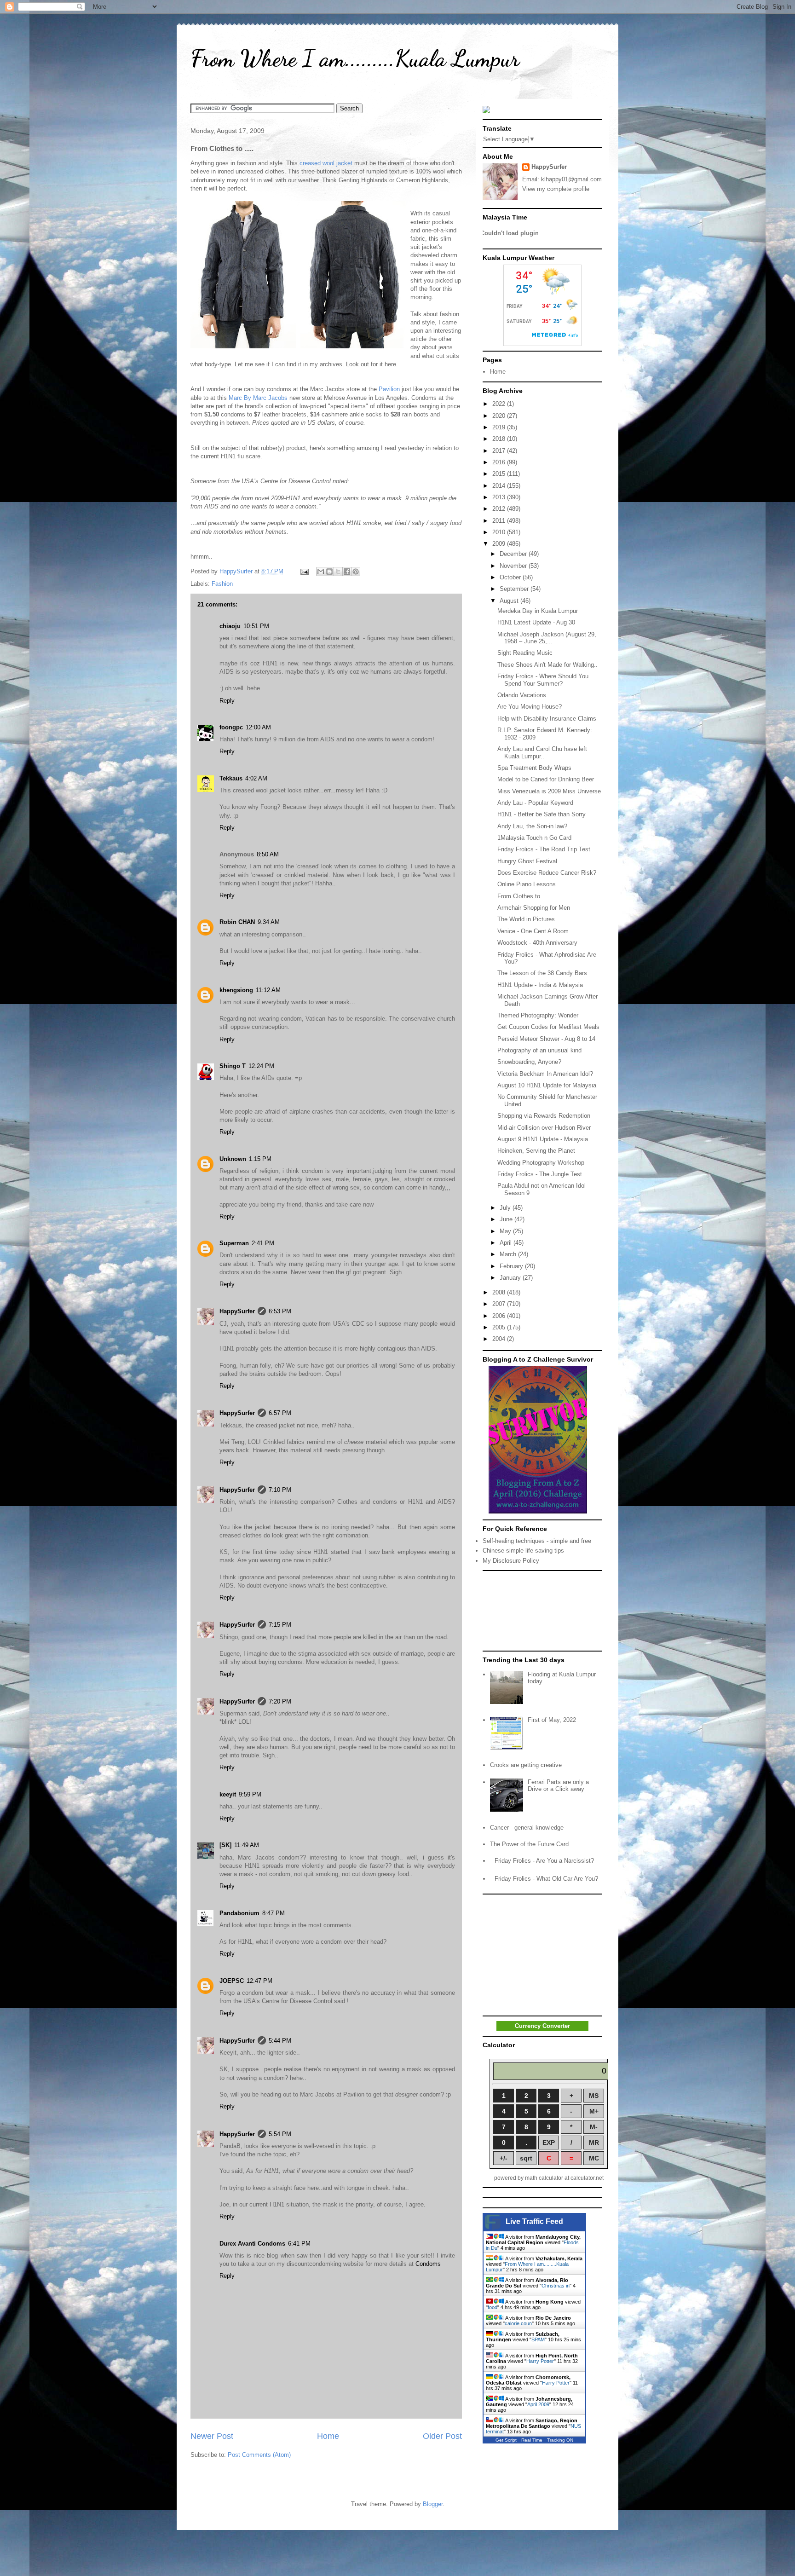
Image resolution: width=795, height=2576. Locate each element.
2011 (500, 521)
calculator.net (587, 2178)
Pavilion (389, 389)
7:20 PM (280, 1701)
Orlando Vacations (522, 695)
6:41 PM (299, 2244)
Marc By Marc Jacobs (258, 398)
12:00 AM (258, 727)
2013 (500, 497)
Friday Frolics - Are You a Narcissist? (544, 1861)
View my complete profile (556, 189)
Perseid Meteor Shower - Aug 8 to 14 (546, 1039)
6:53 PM (280, 1311)
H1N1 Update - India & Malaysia (540, 985)
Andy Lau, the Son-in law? (532, 826)
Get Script (506, 2440)
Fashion (222, 584)
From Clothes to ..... (524, 896)
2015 (500, 474)
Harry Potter (540, 2361)
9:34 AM (269, 922)
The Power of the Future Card (529, 1844)
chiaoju (230, 626)
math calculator (544, 2178)
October (511, 577)
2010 (500, 532)
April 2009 (538, 2404)
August (510, 601)
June (507, 1219)
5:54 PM (280, 2134)
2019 (500, 427)
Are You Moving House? (530, 707)
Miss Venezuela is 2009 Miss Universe (549, 791)
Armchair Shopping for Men (534, 908)
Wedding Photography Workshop (541, 1163)
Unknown (233, 1159)
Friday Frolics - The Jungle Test (540, 1174)
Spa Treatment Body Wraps (534, 768)
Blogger (433, 2504)
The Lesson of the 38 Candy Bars (542, 973)
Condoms (428, 2264)
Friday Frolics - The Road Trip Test (544, 849)
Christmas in (556, 2286)
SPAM (538, 2339)
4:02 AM (256, 778)
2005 (500, 1327)
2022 (500, 404)
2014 (500, 486)
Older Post (442, 2436)
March (509, 1254)
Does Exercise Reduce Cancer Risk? (547, 873)
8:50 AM (268, 854)
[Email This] (321, 572)
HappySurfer (237, 1311)
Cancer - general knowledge (527, 1828)
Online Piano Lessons (527, 884)
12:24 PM (261, 1066)
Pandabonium (239, 1913)
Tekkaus (231, 778)
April (507, 1243)
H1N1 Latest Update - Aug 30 (536, 622)
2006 (500, 1316)
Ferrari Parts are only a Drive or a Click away (558, 1786)
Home (328, 2436)
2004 (500, 1339)
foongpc (231, 727)
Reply (227, 701)
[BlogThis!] (329, 572)
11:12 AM (268, 990)
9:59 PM (250, 1794)
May (506, 1231)
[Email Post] (304, 571)
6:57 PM (280, 1413)
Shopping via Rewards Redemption (544, 1116)
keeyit (228, 1794)
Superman (234, 1243)
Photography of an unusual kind (539, 1050)
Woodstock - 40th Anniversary (537, 943)
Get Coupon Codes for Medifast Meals (548, 1027)
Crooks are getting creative (526, 1765)
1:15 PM (260, 1159)
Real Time (532, 2440)
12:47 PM (259, 1981)
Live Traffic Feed (534, 2221)
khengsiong (236, 990)
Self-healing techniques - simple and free (537, 1541)
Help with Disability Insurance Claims (547, 719)
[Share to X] (338, 572)
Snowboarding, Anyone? (529, 1062)
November (514, 566)
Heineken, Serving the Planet (536, 1151)
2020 (500, 416)
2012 (500, 509)
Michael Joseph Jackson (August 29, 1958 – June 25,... (547, 638)
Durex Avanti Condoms (252, 2244)
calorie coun (518, 2323)
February (512, 1266)
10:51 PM (256, 626)
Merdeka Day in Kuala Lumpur (538, 611)
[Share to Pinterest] (356, 572)
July (506, 1208)
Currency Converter (542, 2026)
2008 (500, 1292)
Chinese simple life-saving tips (523, 1551)
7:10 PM (280, 1490)
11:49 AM (247, 1845)
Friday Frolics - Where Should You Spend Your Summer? (543, 680)
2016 (500, 462)
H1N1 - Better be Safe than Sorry (542, 814)
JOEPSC (232, 1981)
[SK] (225, 1845)
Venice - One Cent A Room (533, 931)
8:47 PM (274, 1913)
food (493, 2307)
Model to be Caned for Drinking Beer (546, 779)
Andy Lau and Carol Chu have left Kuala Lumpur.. (542, 753)
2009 (500, 544)
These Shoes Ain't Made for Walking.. (547, 665)
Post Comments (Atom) (259, 2455)
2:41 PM (263, 1243)
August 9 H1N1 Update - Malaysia (543, 1139)
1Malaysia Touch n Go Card (534, 838)
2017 (500, 451)
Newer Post (212, 2436)
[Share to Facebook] (347, 572)
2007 (500, 1304)
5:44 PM (280, 2041)
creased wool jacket (326, 163)
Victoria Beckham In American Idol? (545, 1074)
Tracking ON (560, 2440)
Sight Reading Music (525, 653)
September (515, 589)
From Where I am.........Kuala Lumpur (355, 58)
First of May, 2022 (552, 1720)
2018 (500, 439)
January (511, 1278)
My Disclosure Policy (511, 1561)
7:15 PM (280, 1625)
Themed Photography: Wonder (538, 1015)
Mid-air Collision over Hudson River (544, 1128)
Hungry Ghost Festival (527, 861)
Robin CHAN (237, 922)
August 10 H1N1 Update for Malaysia (547, 1085)
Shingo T (233, 1066)
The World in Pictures (526, 919)
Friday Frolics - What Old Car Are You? (546, 1879)
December (514, 554)
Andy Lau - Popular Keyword (535, 803)
